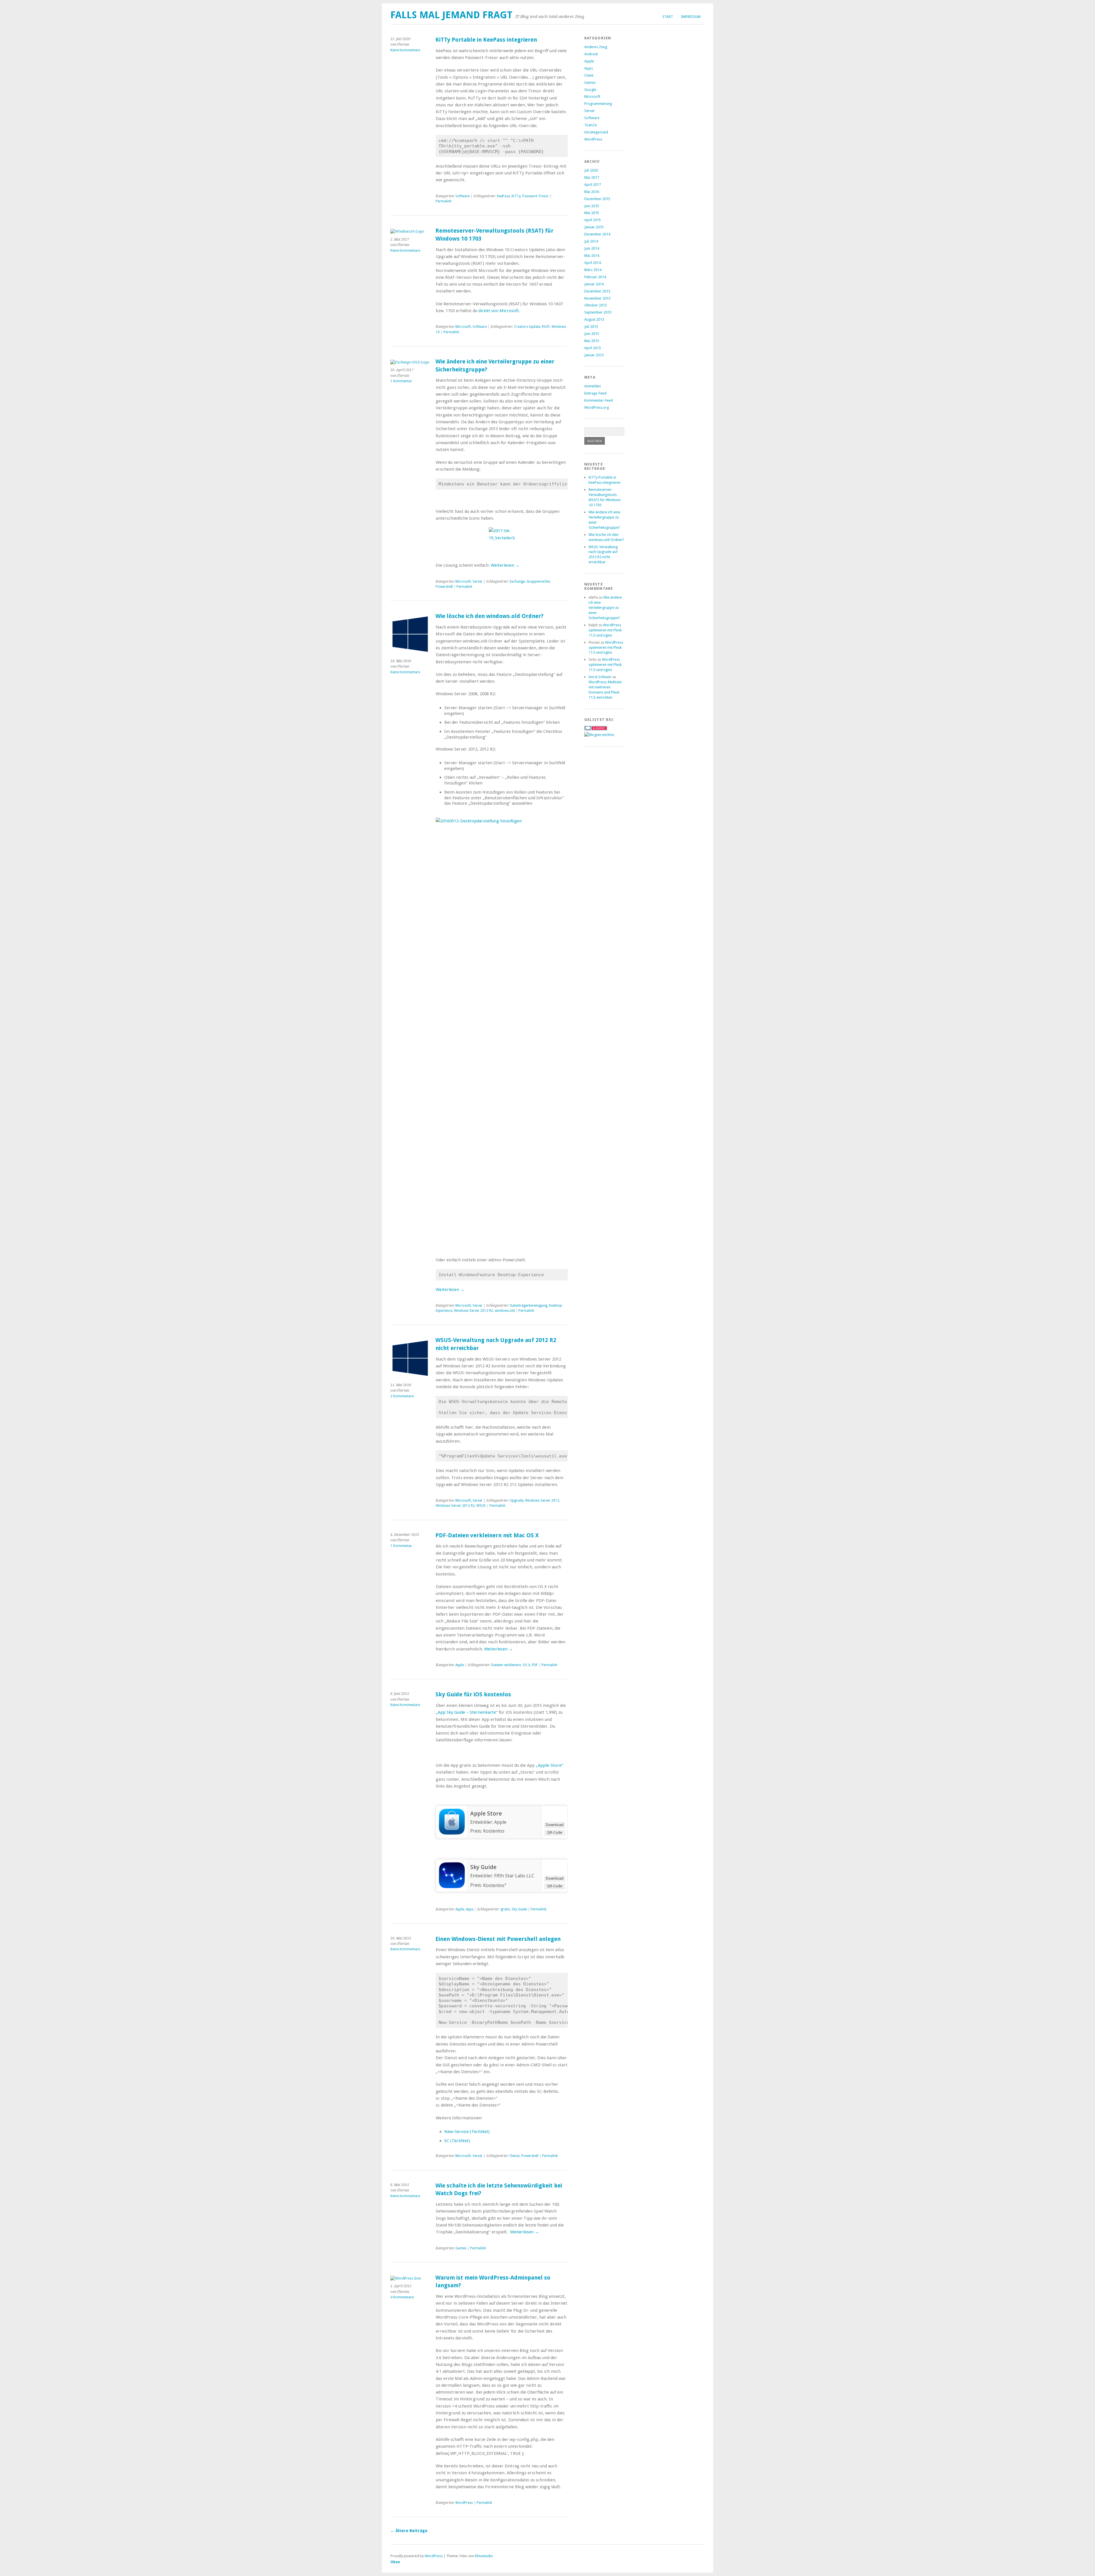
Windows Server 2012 (542, 1501)
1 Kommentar (401, 381)
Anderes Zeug (596, 47)
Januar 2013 (594, 355)
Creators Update (527, 327)
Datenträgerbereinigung (529, 1306)
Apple (460, 1665)
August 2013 (594, 319)
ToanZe (591, 125)
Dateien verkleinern (506, 1665)
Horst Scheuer (600, 677)
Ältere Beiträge (409, 2531)
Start (668, 17)
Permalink (444, 201)
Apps (470, 1909)
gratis (505, 1909)
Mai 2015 (592, 213)
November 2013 (597, 298)
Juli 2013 (591, 327)
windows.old (505, 1311)
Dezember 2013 (597, 291)
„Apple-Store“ (549, 1765)
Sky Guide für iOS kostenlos (473, 1694)
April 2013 (593, 348)
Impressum (691, 17)
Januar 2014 (594, 284)
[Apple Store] (452, 1833)
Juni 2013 (592, 334)
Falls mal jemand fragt (451, 15)
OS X (526, 1665)
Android (591, 54)
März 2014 (593, 270)
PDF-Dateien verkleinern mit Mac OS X (487, 1535)
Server (477, 582)
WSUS (481, 1506)
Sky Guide (483, 1867)
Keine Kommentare (405, 50)
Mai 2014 (592, 256)
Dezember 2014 (597, 234)
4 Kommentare (402, 2297)
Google (590, 90)
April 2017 (593, 185)
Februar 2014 (595, 277)
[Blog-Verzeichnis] (596, 729)
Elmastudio (484, 2556)
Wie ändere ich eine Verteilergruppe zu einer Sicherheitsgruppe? (605, 608)
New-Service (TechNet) (467, 2132)
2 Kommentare (402, 1396)
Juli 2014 (591, 241)
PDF (535, 1665)
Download (555, 1825)
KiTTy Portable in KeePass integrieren (486, 40)
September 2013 (598, 312)
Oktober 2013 (596, 305)
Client (589, 75)
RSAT (546, 327)
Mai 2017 (592, 177)
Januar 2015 (594, 227)
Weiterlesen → (505, 565)
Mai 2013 (592, 341)
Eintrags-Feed (595, 393)
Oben (395, 2562)
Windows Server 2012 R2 (474, 1311)
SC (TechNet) (457, 2141)
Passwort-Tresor (536, 196)
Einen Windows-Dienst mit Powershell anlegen (498, 1939)
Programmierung (598, 104)
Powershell (444, 587)
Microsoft (463, 327)
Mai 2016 (592, 192)
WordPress (464, 2503)
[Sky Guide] (452, 1886)
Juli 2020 (591, 170)
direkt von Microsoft (499, 311)
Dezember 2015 (597, 199)
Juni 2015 (592, 206)
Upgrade (517, 1501)
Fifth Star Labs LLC (514, 1876)
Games (461, 2248)
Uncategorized (596, 132)
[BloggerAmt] (599, 735)
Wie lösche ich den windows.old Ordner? (489, 616)
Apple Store (486, 1813)
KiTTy (516, 196)
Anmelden (593, 386)
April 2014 (593, 263)
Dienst (515, 2156)
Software (463, 196)
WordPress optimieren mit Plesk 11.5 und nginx (605, 630)
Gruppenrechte (538, 582)
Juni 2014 (592, 248)
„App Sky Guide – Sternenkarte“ (467, 1712)
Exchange (517, 582)
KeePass (503, 196)
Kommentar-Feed (599, 400)
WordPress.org (597, 407)
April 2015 (593, 220)
